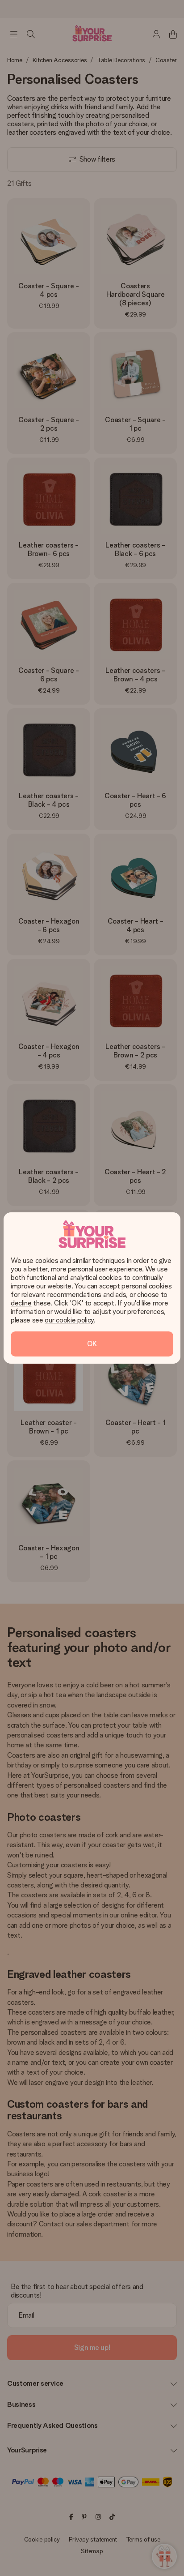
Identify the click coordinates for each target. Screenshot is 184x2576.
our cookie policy (69, 1320)
